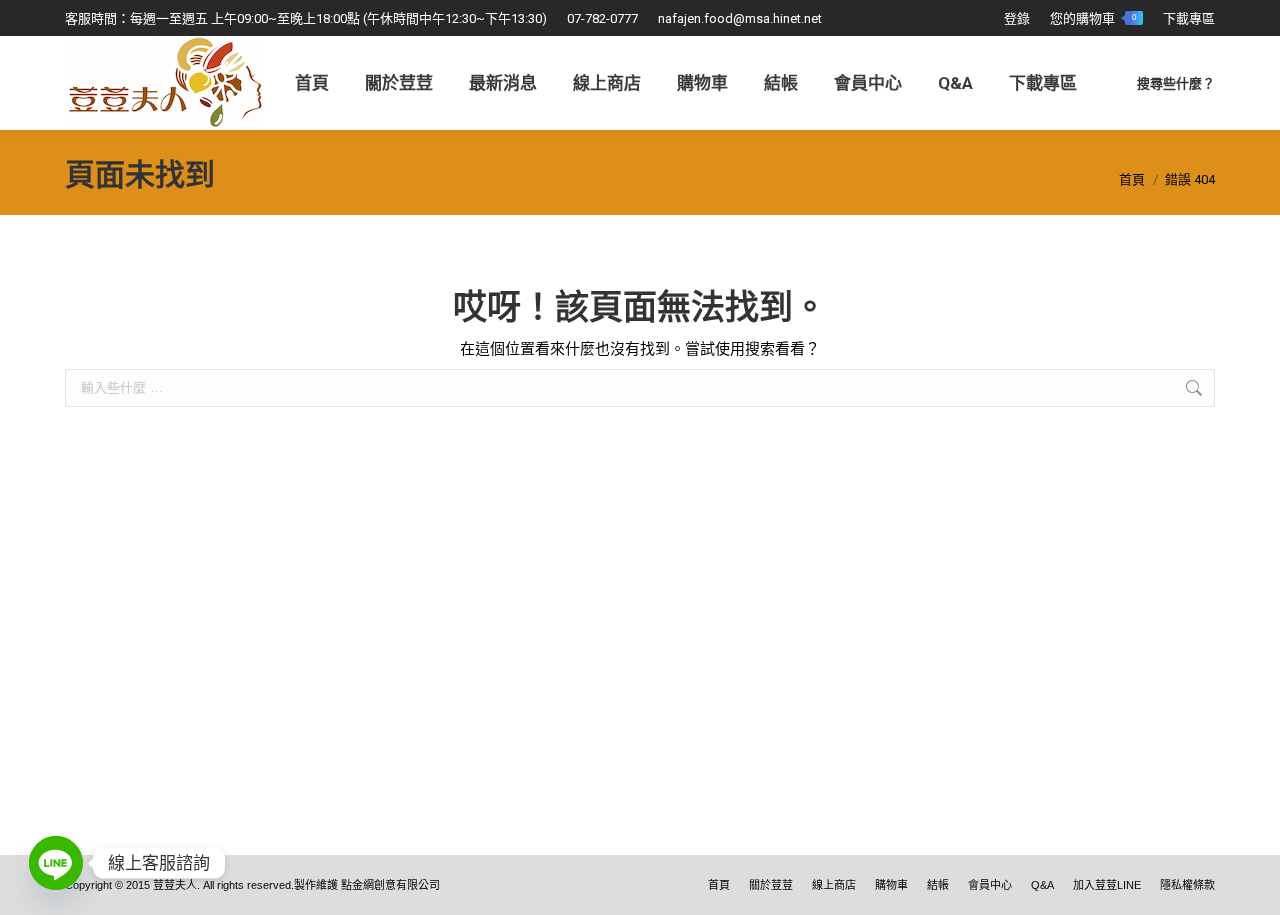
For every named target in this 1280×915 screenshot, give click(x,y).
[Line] (56, 863)
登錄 (1017, 18)
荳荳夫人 (175, 885)
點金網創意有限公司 (390, 885)
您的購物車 (1093, 18)
